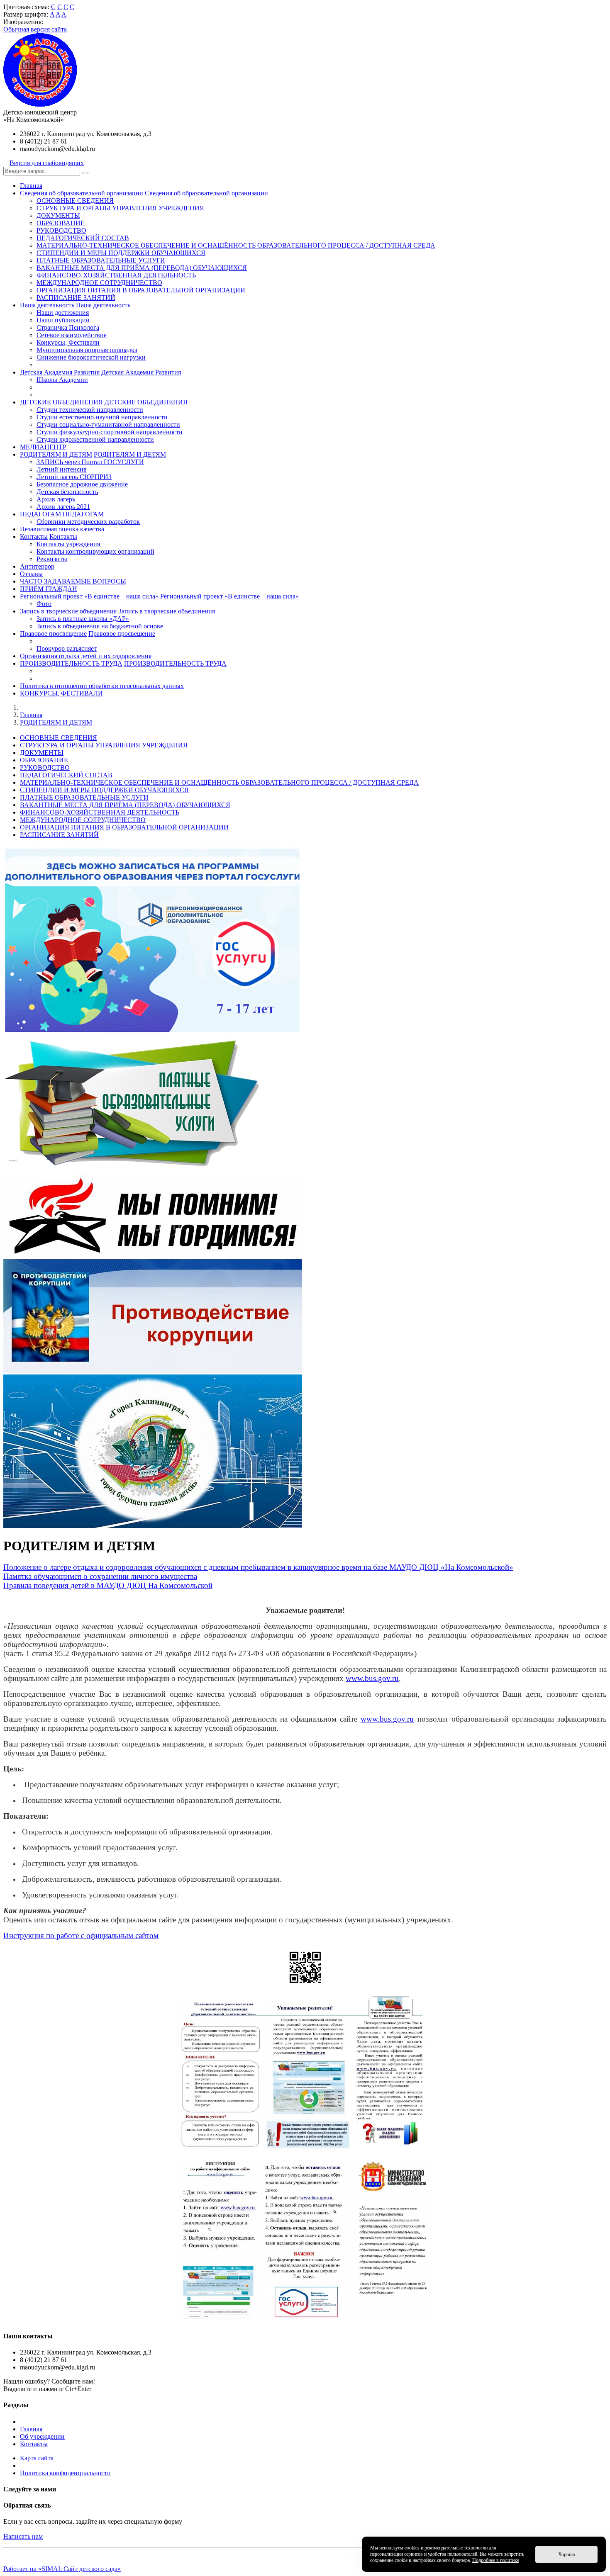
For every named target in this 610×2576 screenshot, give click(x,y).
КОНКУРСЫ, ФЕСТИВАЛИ (61, 693)
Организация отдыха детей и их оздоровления (86, 656)
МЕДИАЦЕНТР (43, 447)
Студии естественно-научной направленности (102, 417)
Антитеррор (37, 566)
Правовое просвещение (53, 634)
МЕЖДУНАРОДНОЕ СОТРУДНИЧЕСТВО (99, 283)
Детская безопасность (67, 492)
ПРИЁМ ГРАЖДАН (49, 589)
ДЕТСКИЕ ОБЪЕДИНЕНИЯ (61, 402)
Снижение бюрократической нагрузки (91, 357)
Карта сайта (37, 2458)
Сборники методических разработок (88, 522)
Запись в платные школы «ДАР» (83, 619)
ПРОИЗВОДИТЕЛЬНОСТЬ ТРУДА (71, 663)
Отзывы (31, 574)
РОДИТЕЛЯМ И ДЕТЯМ (56, 454)
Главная (31, 186)
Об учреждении (42, 2436)
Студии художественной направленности (95, 439)
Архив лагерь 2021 (63, 507)
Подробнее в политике (496, 2560)
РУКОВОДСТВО (61, 230)
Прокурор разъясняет (67, 648)
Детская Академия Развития (60, 372)
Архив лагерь (56, 499)
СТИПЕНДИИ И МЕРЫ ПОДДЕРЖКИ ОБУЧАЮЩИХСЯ (121, 253)
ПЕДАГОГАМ (40, 514)
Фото (44, 604)
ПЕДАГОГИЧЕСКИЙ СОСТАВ (83, 238)
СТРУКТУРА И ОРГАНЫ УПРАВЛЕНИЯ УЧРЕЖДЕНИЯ (120, 208)
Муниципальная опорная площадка (87, 350)
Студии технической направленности (90, 410)
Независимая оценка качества (62, 529)
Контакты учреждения (68, 544)
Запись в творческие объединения (68, 611)
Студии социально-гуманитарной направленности (108, 424)
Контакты (34, 536)
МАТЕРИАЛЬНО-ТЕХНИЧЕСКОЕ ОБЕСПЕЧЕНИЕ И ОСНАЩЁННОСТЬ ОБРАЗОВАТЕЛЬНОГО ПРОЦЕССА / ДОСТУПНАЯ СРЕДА (236, 245)
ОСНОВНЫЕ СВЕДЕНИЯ (75, 201)
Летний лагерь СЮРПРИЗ (74, 477)
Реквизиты (52, 559)
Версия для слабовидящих (47, 163)
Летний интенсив (62, 469)
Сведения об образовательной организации (82, 193)
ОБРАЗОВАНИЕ (61, 223)
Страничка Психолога (68, 327)
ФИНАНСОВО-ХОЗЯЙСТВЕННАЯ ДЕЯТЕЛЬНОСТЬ (116, 275)
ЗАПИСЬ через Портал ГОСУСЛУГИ (90, 462)
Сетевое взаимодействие (72, 335)
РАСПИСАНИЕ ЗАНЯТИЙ (76, 298)
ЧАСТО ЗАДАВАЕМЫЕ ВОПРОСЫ (73, 581)
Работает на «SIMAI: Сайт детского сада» (62, 2569)
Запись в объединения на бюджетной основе (100, 626)
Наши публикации (63, 320)
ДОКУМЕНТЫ (58, 215)
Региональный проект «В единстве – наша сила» (89, 596)
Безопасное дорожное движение (82, 484)
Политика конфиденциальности (65, 2473)
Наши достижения (63, 313)
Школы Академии (62, 380)
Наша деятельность (47, 305)
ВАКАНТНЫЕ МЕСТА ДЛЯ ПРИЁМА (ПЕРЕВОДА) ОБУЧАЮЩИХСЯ (142, 268)
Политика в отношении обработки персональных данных (102, 686)
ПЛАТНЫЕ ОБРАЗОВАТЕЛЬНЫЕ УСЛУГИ (101, 260)
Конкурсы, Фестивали (68, 342)
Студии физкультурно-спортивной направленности (110, 432)
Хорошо (567, 2554)
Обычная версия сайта (35, 29)
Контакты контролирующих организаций (95, 551)
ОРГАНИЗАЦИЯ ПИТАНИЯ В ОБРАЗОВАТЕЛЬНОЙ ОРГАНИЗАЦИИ (141, 290)
